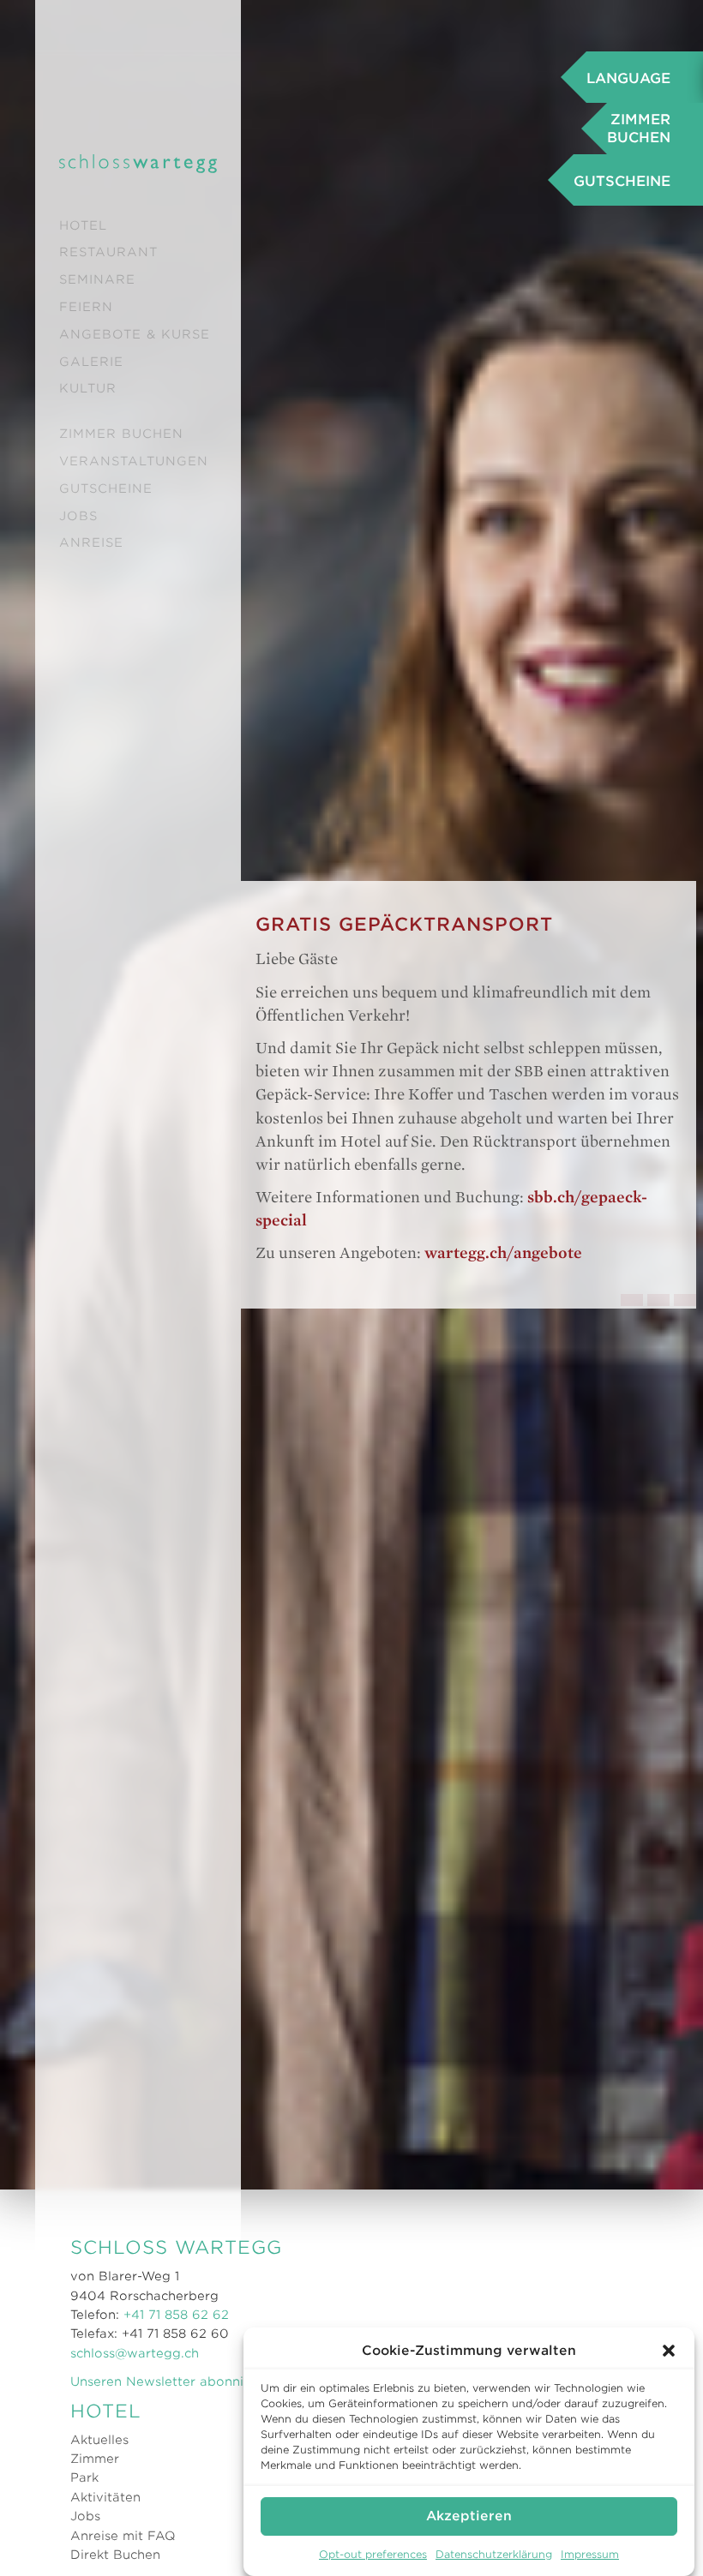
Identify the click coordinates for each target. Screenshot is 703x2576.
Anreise (91, 542)
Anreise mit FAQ (123, 2536)
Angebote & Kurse (135, 334)
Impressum (590, 2554)
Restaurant (108, 252)
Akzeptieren (469, 2516)
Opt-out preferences (373, 2554)
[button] (669, 2351)
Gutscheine (106, 488)
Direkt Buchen (115, 2555)
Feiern (86, 307)
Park (84, 2477)
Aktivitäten (105, 2497)
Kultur (88, 388)
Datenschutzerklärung (494, 2554)
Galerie (91, 362)
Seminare (97, 279)
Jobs (78, 516)
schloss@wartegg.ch (135, 2353)
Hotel (83, 225)
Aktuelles (99, 2440)
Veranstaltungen (134, 461)
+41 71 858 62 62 (176, 2315)
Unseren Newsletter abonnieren (171, 2381)
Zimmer (95, 2459)
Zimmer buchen (121, 434)
